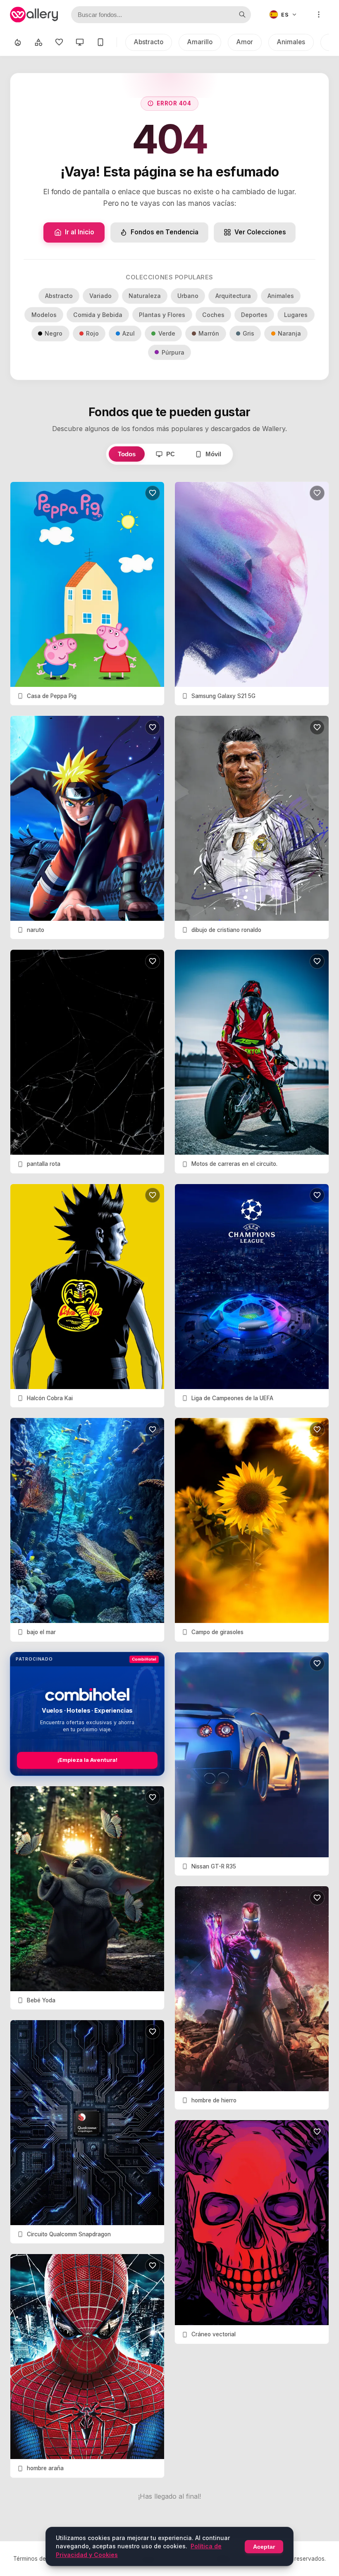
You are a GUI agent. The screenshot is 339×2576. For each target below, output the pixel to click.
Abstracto (149, 42)
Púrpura (173, 352)
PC (171, 454)
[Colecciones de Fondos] (38, 42)
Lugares (296, 315)
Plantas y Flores (162, 315)
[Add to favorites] (153, 493)
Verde (167, 333)
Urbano (188, 296)
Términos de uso (35, 2559)
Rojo (92, 333)
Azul (129, 333)
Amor (245, 42)
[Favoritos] (59, 42)
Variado (100, 296)
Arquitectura (233, 296)
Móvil (213, 454)
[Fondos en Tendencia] (18, 42)
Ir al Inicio (80, 232)
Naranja (289, 333)
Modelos (44, 315)
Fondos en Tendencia (165, 232)
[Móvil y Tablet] (100, 42)
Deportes (254, 315)
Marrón (209, 333)
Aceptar (264, 2547)
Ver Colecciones (260, 232)
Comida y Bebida (98, 315)
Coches (213, 315)
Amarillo (200, 42)
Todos (127, 454)
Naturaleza (145, 296)
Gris (248, 333)
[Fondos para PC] (80, 42)
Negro (54, 333)
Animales (291, 42)
